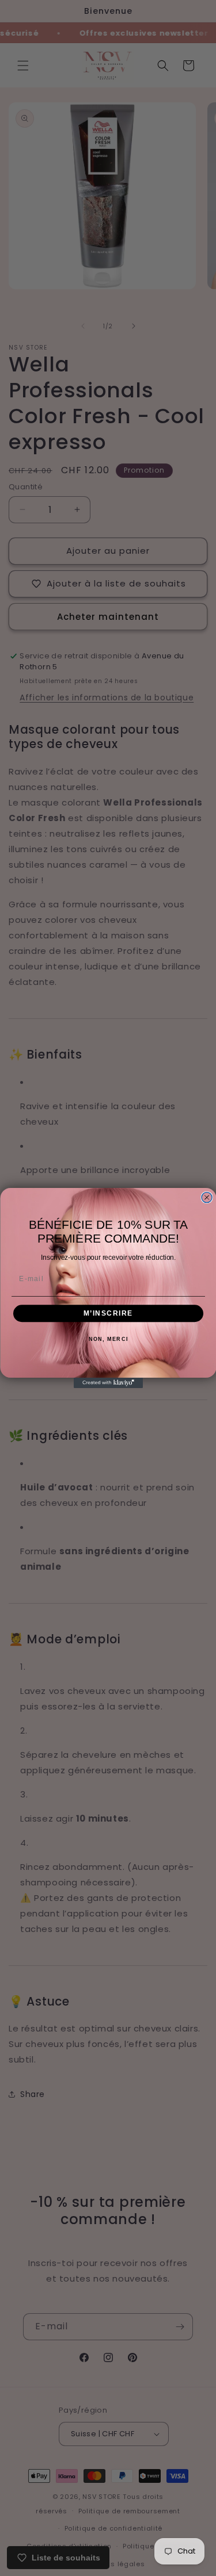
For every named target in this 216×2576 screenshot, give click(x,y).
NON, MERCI (108, 1339)
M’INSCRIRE (108, 1314)
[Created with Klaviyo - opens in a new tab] (108, 1383)
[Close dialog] (207, 1198)
